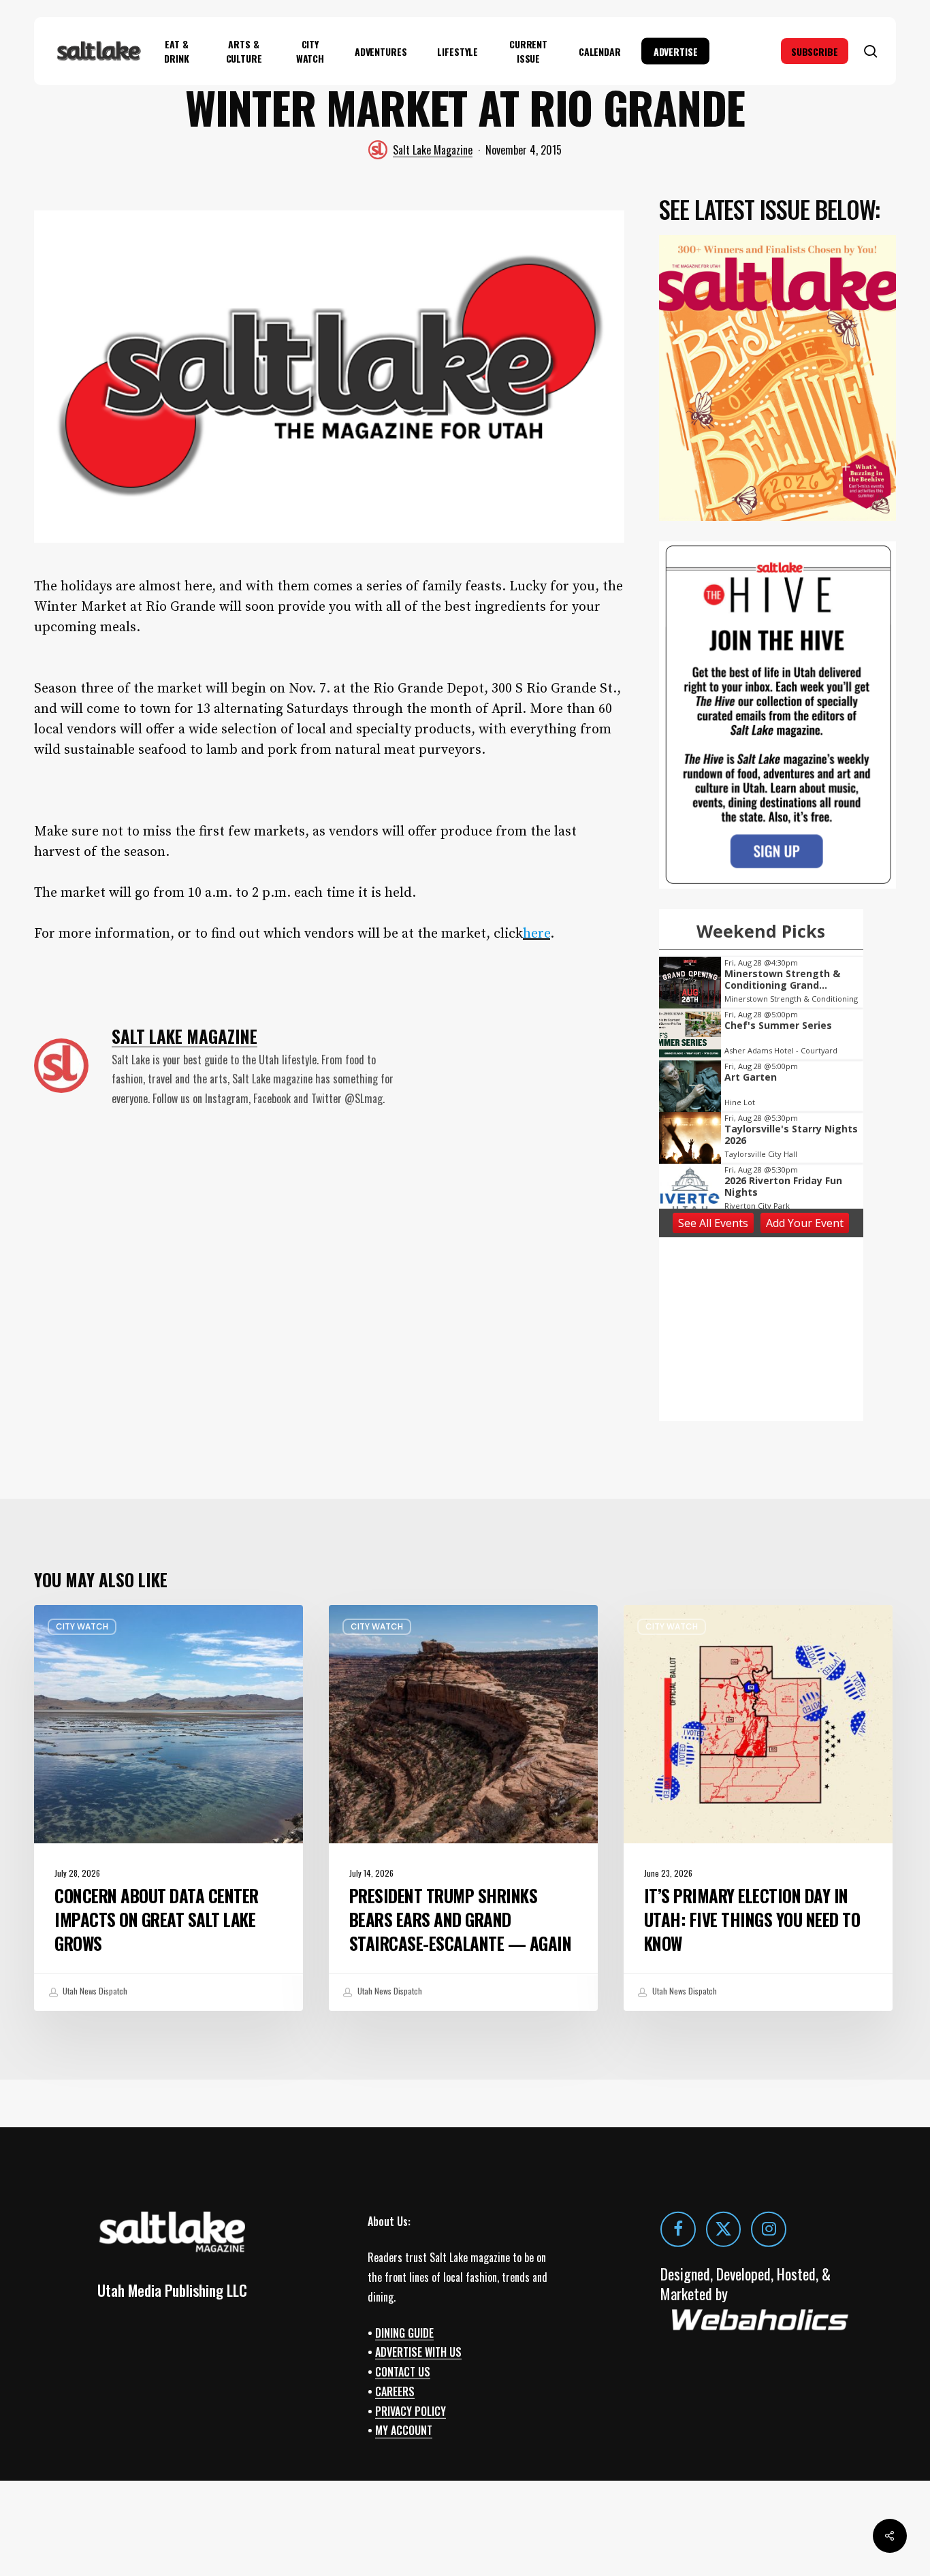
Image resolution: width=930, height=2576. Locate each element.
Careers (395, 2391)
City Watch (82, 1626)
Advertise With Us (418, 2352)
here (536, 934)
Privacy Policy (411, 2411)
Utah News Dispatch (94, 1991)
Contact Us (403, 2372)
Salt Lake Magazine (433, 150)
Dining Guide (404, 2332)
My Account (404, 2430)
